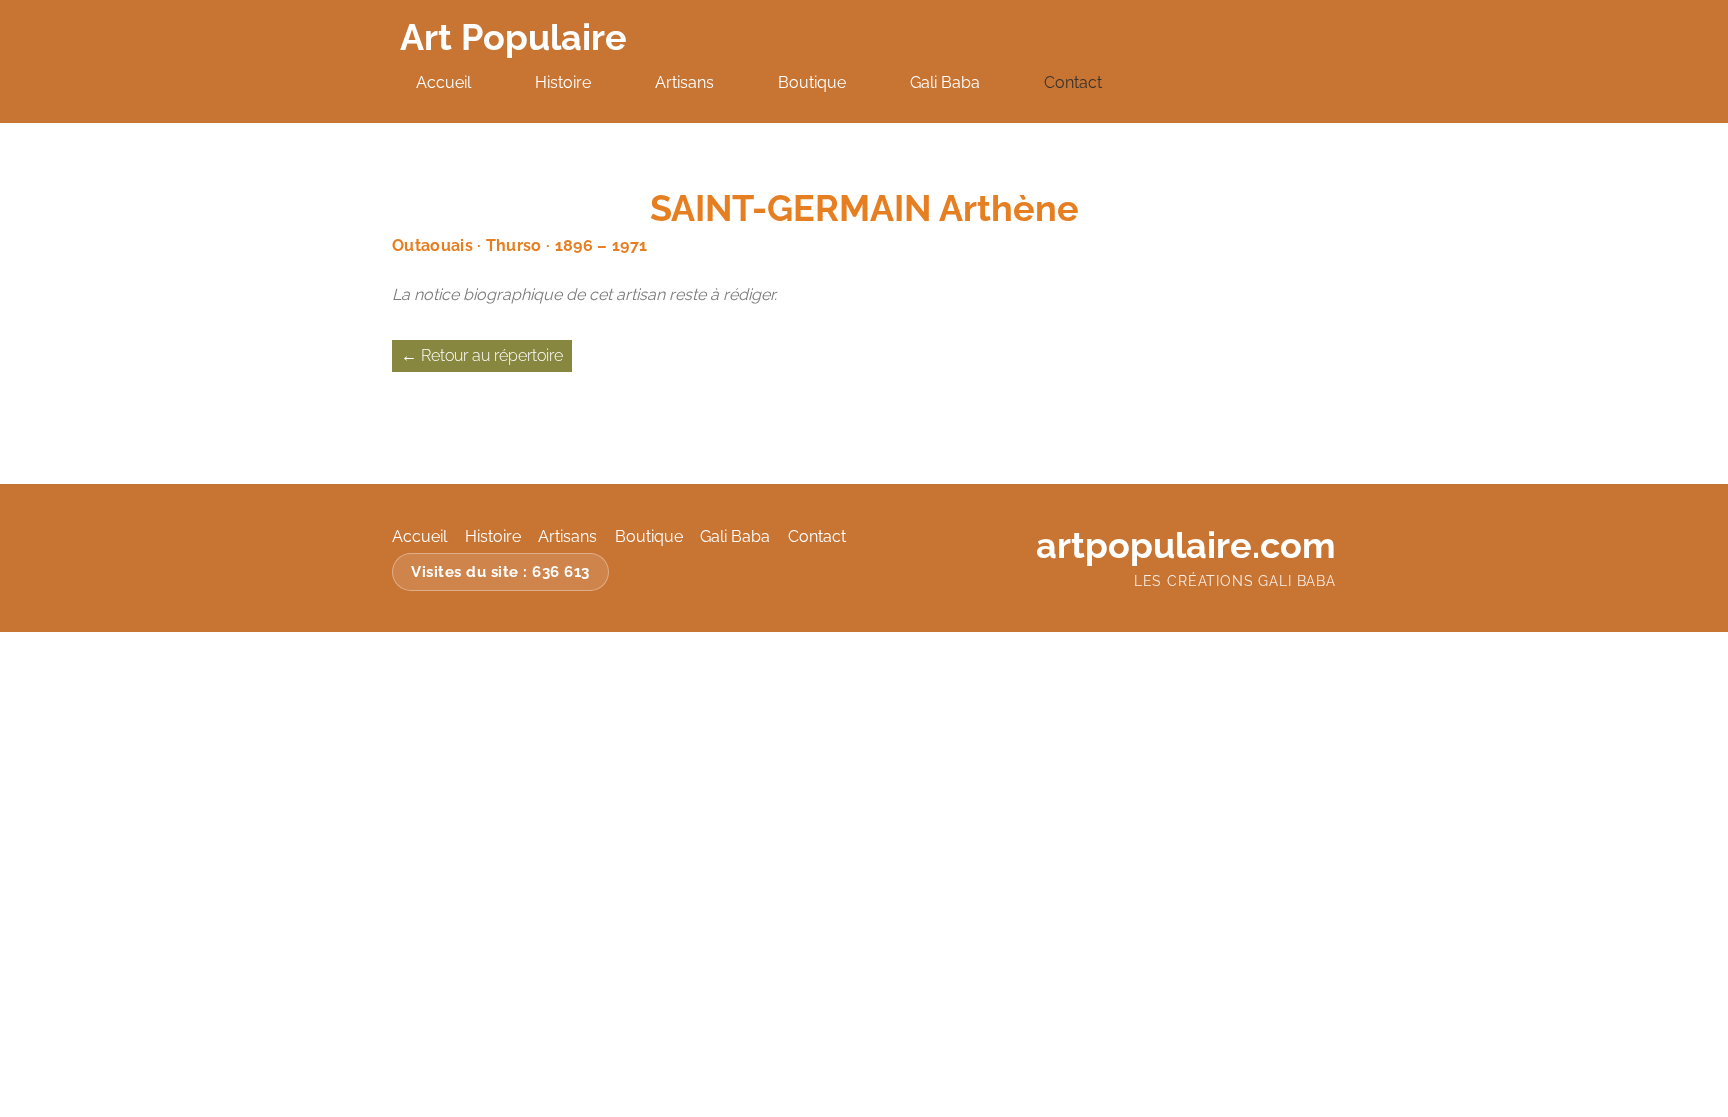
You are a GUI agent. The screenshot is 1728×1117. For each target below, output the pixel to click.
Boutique (812, 82)
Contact (1073, 82)
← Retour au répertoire (482, 355)
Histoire (563, 82)
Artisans (684, 82)
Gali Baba (945, 82)
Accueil (443, 82)
